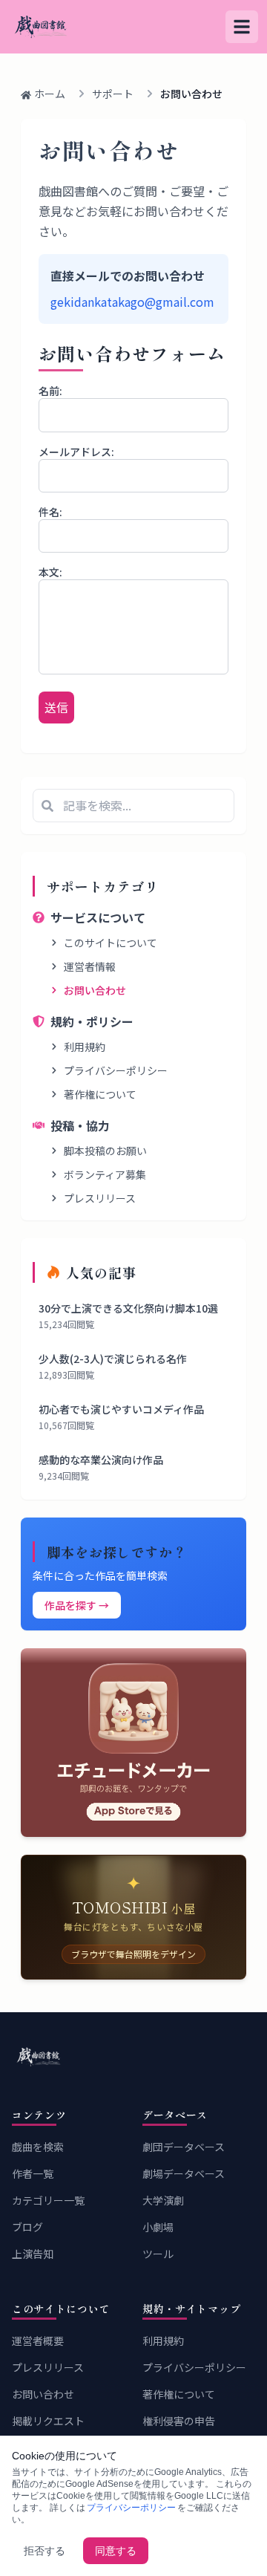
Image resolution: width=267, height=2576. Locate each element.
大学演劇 (163, 2200)
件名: (50, 512)
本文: (50, 572)
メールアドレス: (76, 452)
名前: (50, 391)
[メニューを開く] (242, 27)
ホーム (50, 94)
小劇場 (158, 2227)
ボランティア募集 (105, 1174)
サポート (113, 94)
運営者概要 (38, 2341)
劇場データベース (184, 2173)
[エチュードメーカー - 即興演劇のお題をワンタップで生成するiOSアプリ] (133, 1742)
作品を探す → (77, 1605)
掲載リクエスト (48, 2421)
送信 (56, 707)
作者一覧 (33, 2173)
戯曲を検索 (38, 2147)
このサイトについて (111, 943)
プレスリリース (100, 1198)
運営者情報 (90, 966)
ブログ (27, 2227)
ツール (158, 2254)
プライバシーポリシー (116, 1070)
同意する (116, 2551)
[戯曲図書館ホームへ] (133, 2057)
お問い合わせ (95, 990)
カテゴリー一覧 (48, 2200)
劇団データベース (184, 2147)
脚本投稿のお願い (105, 1151)
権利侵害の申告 (179, 2421)
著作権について (100, 1094)
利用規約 (85, 1047)
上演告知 (33, 2254)
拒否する (44, 2551)
